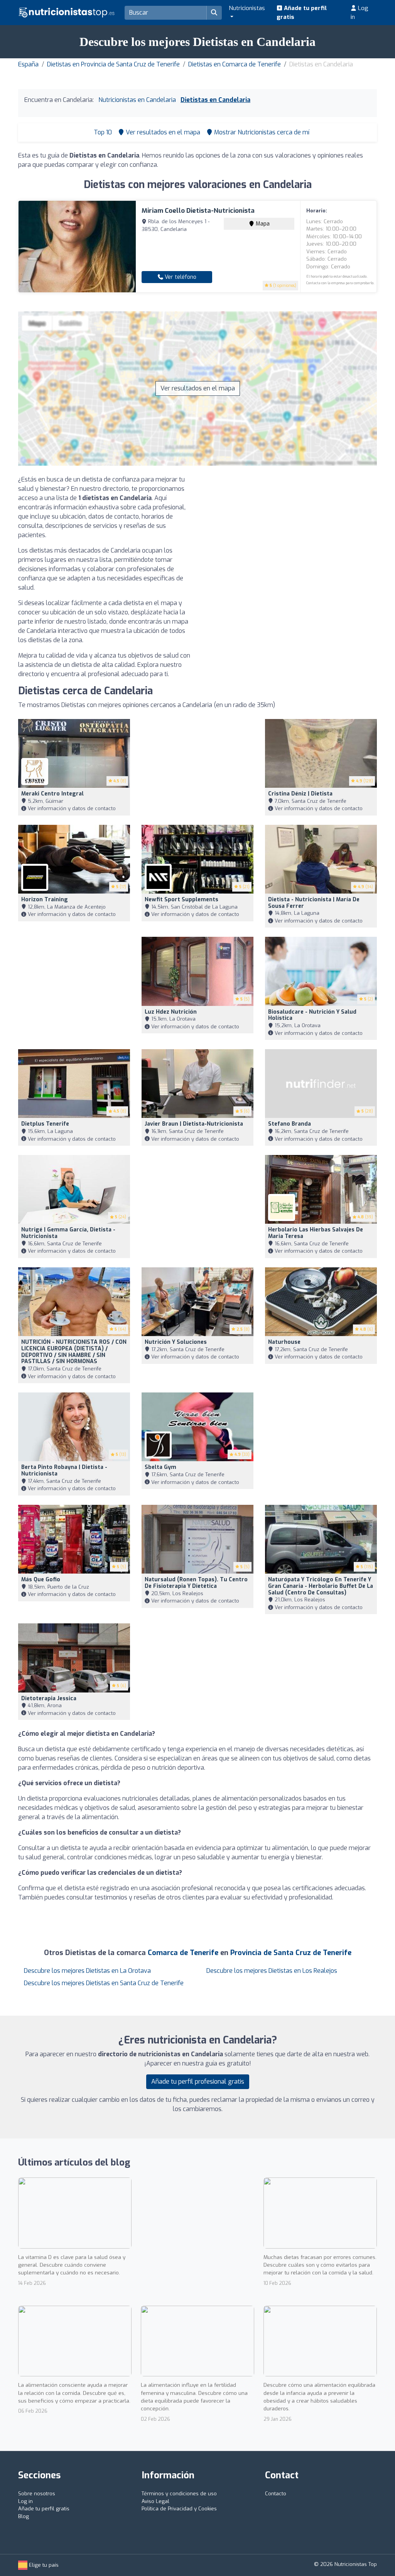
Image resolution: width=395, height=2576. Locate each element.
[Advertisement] (290, 529)
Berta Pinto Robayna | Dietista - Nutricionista (64, 1470)
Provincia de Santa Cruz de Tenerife (291, 1953)
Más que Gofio (41, 1580)
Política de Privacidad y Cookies (179, 2509)
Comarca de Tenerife (183, 1953)
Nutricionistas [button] (247, 8)
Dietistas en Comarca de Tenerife (235, 64)
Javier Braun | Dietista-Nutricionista (194, 1124)
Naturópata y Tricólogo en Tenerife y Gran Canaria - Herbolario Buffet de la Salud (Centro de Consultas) (321, 1586)
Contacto (276, 2494)
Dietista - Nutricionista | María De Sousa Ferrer (314, 903)
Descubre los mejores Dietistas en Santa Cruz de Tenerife (104, 1983)
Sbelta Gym (160, 1467)
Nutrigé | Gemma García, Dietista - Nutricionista (68, 1233)
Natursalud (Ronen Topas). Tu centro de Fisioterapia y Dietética (196, 1583)
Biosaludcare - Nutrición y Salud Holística (312, 1015)
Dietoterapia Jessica (49, 1698)
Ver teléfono (180, 277)
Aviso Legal (155, 2501)
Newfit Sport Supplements (181, 900)
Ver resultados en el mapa (198, 388)
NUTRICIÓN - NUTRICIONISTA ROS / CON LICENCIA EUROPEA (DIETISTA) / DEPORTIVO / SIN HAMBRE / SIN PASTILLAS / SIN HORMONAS (74, 1352)
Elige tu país (43, 2565)
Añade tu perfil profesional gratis (198, 2082)
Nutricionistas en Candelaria (137, 100)
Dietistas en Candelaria (215, 100)
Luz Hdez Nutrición (171, 1012)
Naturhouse (284, 1342)
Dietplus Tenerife (45, 1124)
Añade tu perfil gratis (302, 13)
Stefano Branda (289, 1124)
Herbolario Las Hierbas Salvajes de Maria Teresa (316, 1233)
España (28, 64)
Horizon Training (45, 900)
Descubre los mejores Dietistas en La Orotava (87, 1971)
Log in (360, 13)
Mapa (262, 224)
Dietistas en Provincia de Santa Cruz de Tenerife (113, 64)
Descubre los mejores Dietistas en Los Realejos (272, 1971)
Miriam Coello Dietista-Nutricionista (198, 211)
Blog (24, 2516)
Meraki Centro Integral (52, 794)
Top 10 (102, 132)
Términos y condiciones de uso (179, 2494)
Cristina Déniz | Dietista (300, 794)
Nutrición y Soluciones (176, 1342)
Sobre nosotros (37, 2494)
